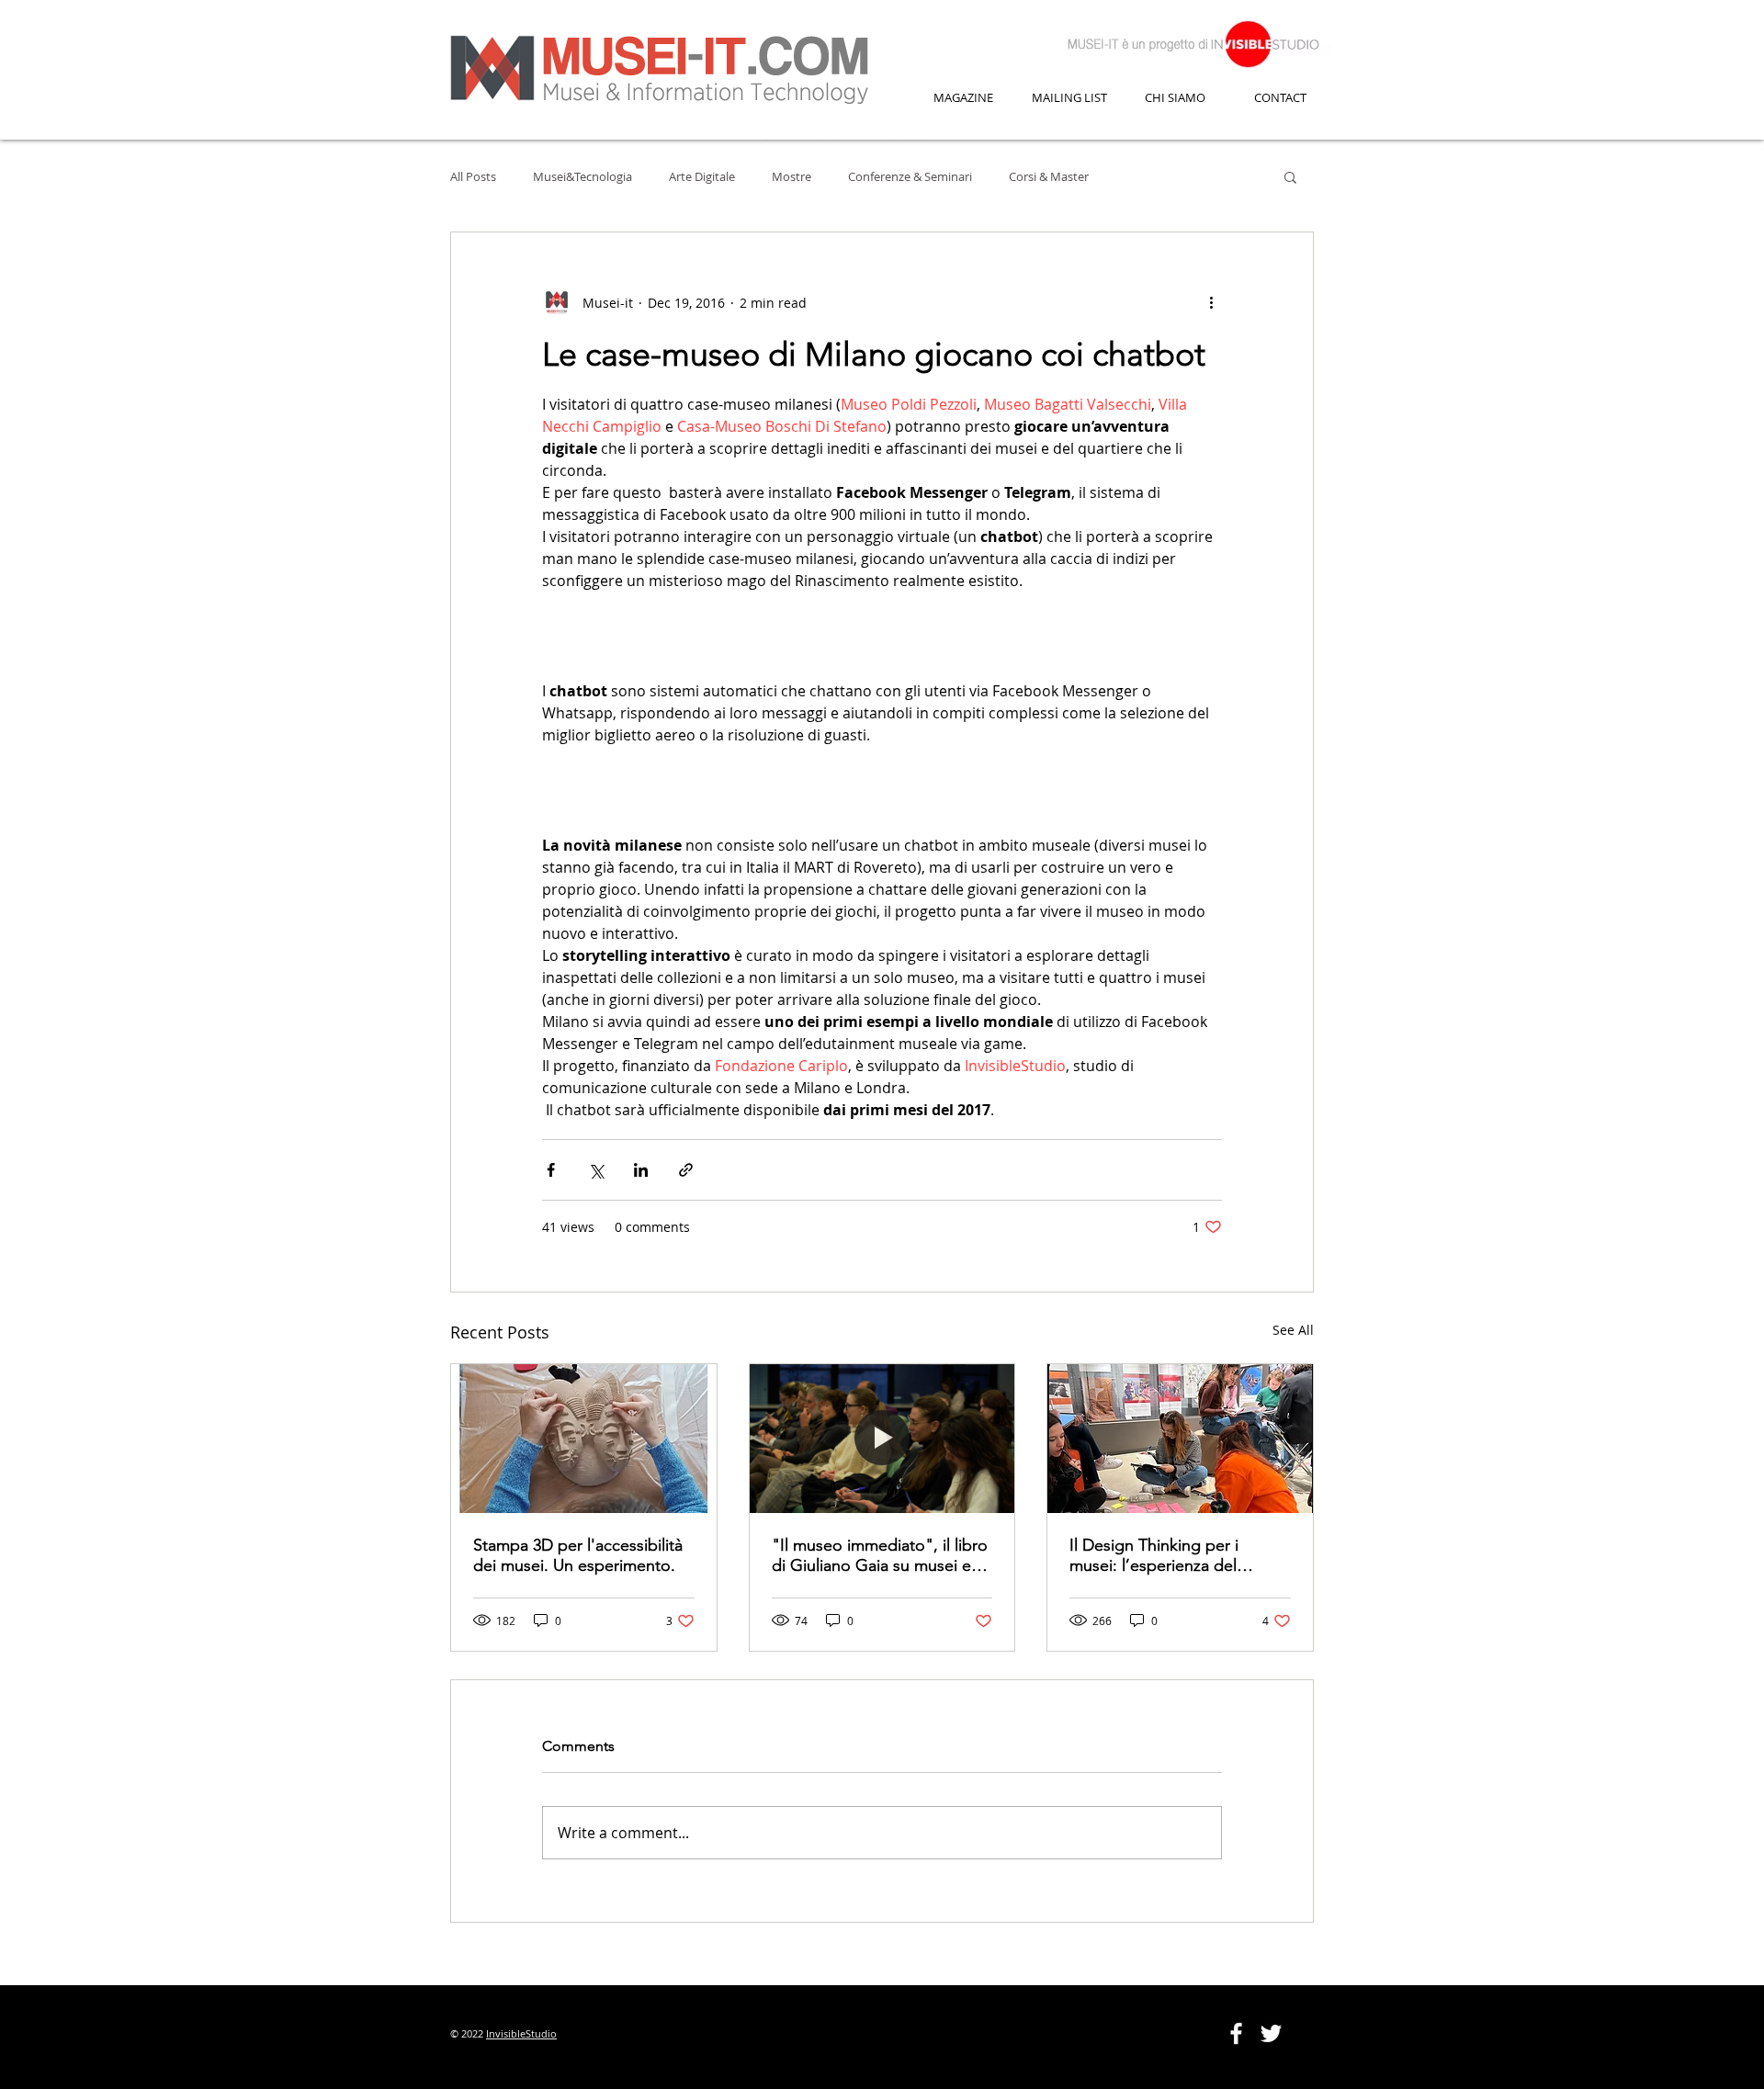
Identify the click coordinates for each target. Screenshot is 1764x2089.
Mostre (792, 176)
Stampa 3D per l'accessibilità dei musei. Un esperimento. (578, 1555)
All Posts (473, 176)
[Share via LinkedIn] (641, 1170)
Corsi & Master (1049, 176)
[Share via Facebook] (551, 1170)
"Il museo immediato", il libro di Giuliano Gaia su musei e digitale (880, 1555)
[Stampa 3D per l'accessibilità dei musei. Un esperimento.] (584, 1439)
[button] (1290, 176)
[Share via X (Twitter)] (596, 1170)
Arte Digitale (702, 176)
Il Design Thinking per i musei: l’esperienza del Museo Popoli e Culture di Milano (1166, 1555)
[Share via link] (686, 1170)
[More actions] (1211, 302)
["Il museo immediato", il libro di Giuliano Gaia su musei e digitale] (882, 1439)
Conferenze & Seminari (910, 176)
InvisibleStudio (521, 2033)
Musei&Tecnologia (582, 176)
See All (1293, 1330)
